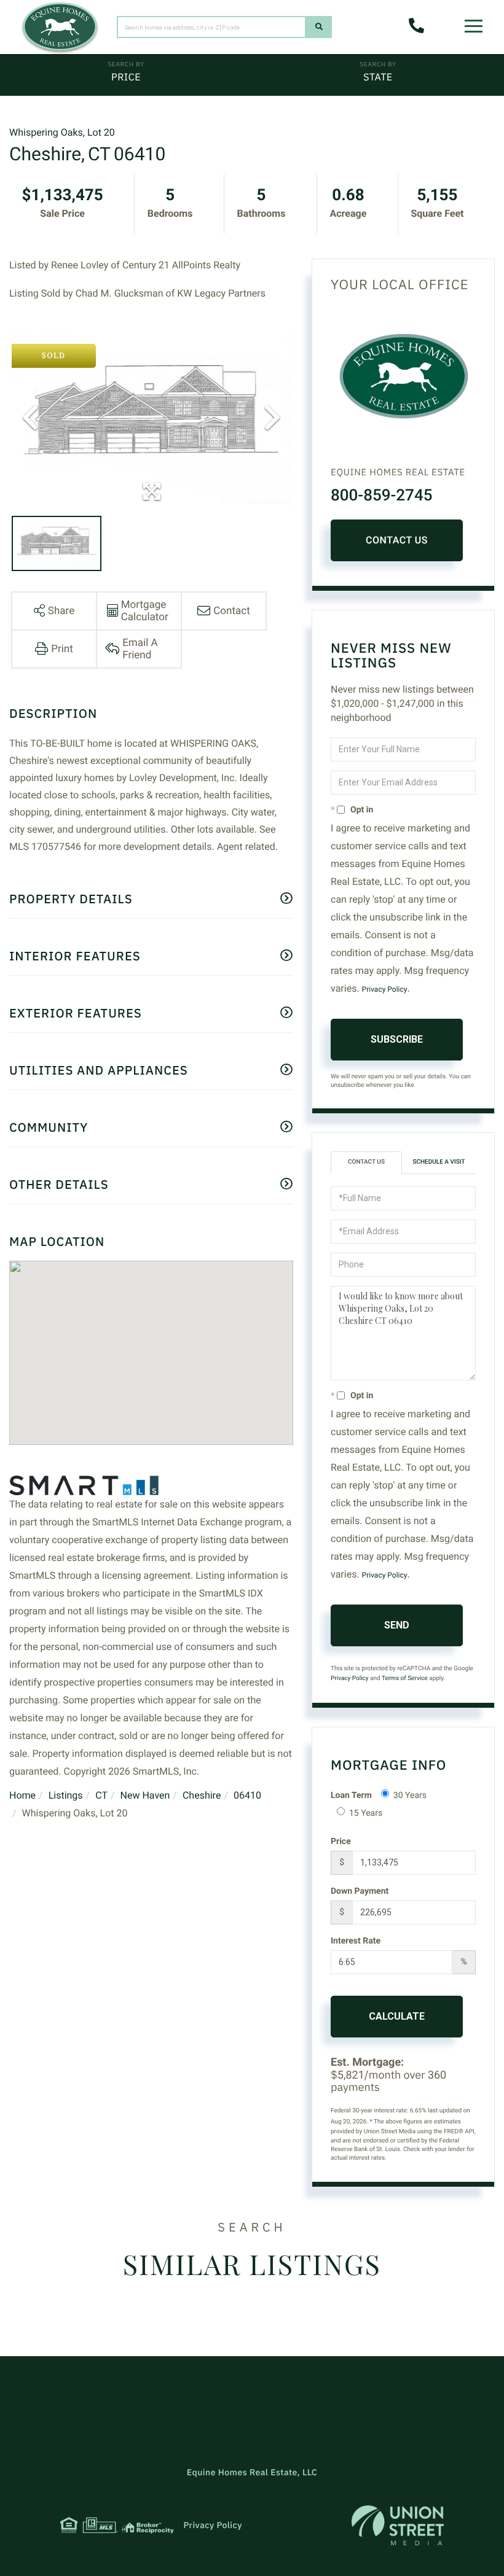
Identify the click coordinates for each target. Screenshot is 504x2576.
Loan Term (351, 1796)
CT (101, 1795)
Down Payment (360, 1891)
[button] (319, 27)
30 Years (410, 1796)
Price (126, 77)
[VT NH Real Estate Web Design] (398, 2525)
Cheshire (202, 1795)
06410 (247, 1795)
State (378, 77)
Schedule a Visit (439, 1162)
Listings (66, 1795)
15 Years (366, 1813)
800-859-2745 (381, 496)
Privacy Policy (385, 989)
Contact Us (397, 540)
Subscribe (397, 1039)
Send (397, 1625)
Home (22, 1795)
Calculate (397, 2016)
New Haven (145, 1795)
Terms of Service (405, 1679)
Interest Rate (356, 1941)
